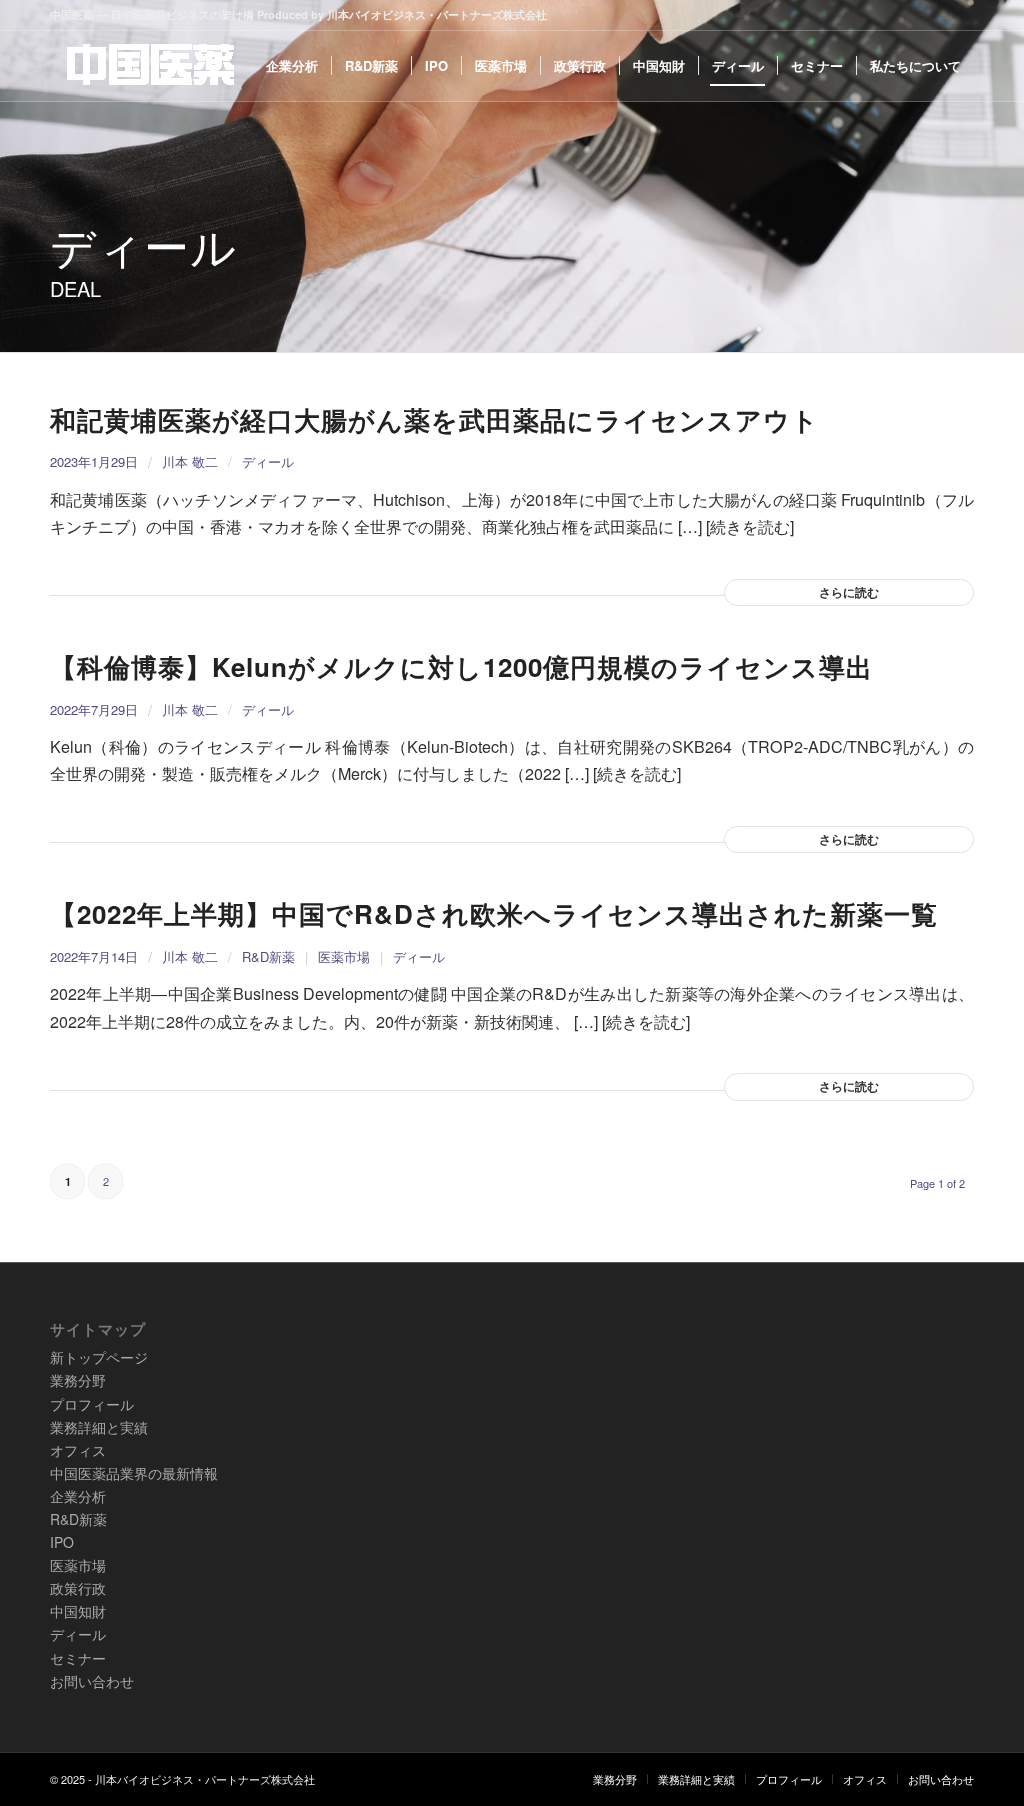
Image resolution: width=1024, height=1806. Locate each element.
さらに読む (849, 592)
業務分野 (78, 1380)
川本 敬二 (190, 461)
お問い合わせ (92, 1681)
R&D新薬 (268, 956)
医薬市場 (344, 956)
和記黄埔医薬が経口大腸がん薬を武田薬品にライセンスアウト (434, 419)
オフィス (78, 1450)
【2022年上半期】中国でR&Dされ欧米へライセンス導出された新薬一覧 (494, 913)
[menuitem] (292, 66)
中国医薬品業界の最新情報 (134, 1473)
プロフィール (92, 1404)
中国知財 (78, 1611)
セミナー (78, 1658)
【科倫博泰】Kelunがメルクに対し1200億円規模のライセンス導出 (461, 666)
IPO (62, 1542)
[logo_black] (150, 66)
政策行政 (78, 1588)
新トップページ (99, 1357)
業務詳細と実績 (99, 1427)
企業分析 (78, 1496)
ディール (268, 461)
